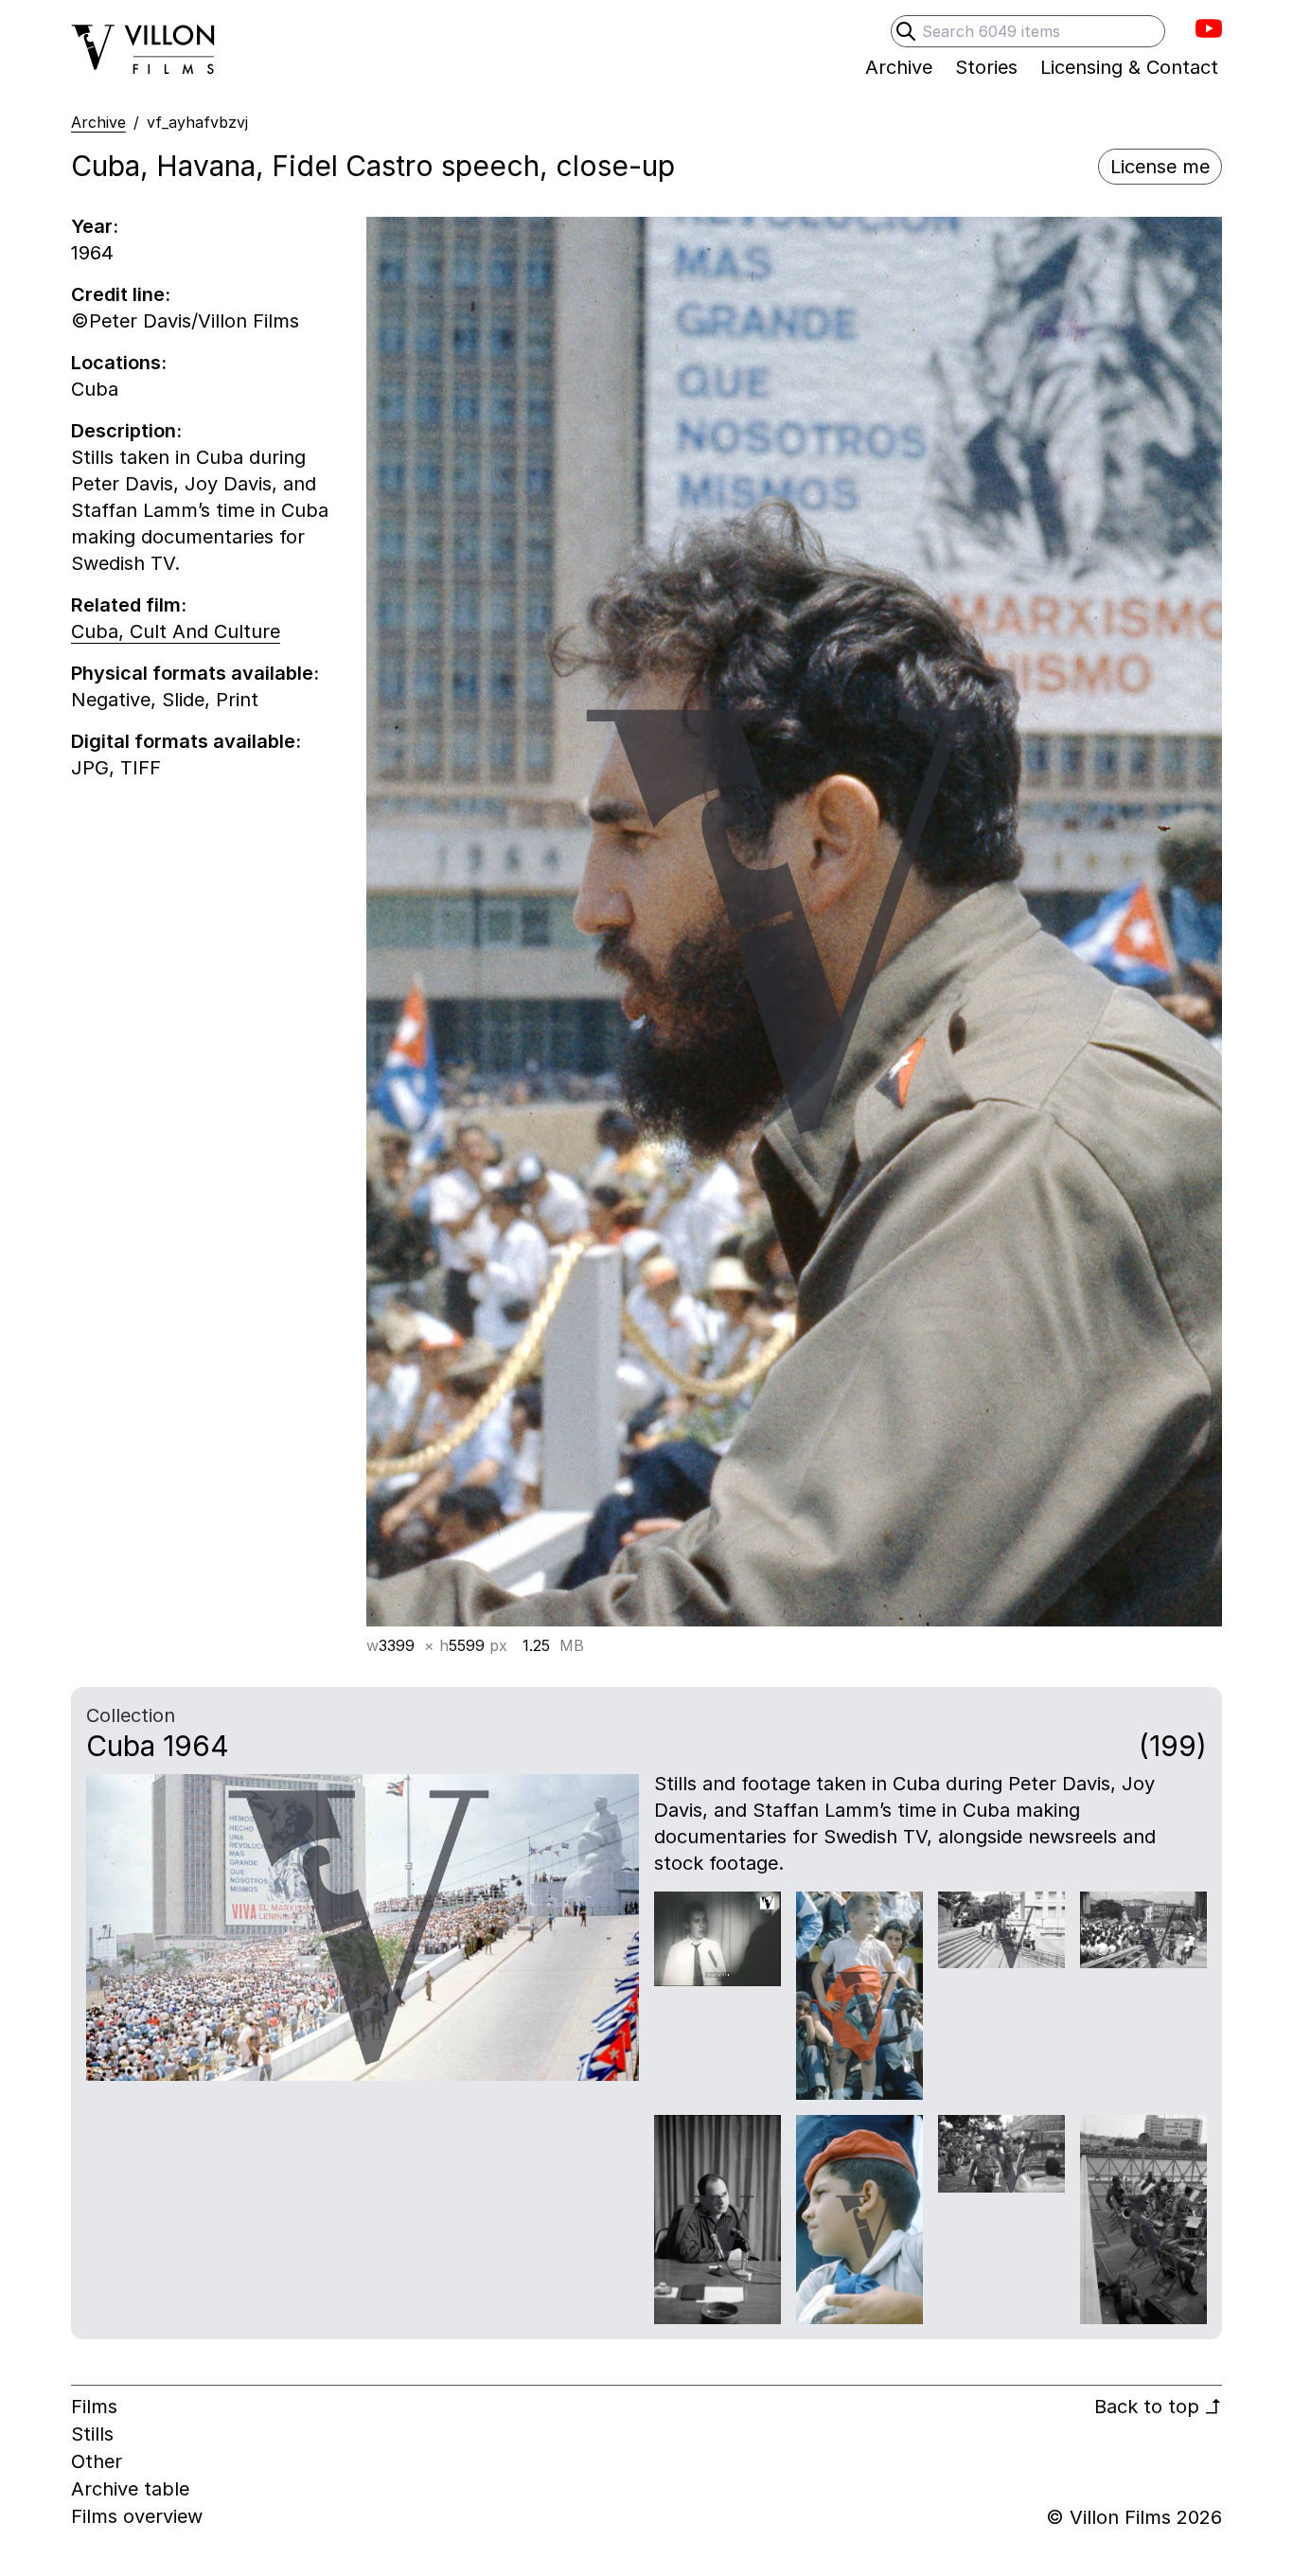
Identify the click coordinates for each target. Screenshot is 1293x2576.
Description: (126, 431)
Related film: (129, 605)
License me (1160, 167)
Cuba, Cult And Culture (176, 631)
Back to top (1158, 2407)
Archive (98, 122)
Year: (95, 226)
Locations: (119, 363)
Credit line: (121, 294)
